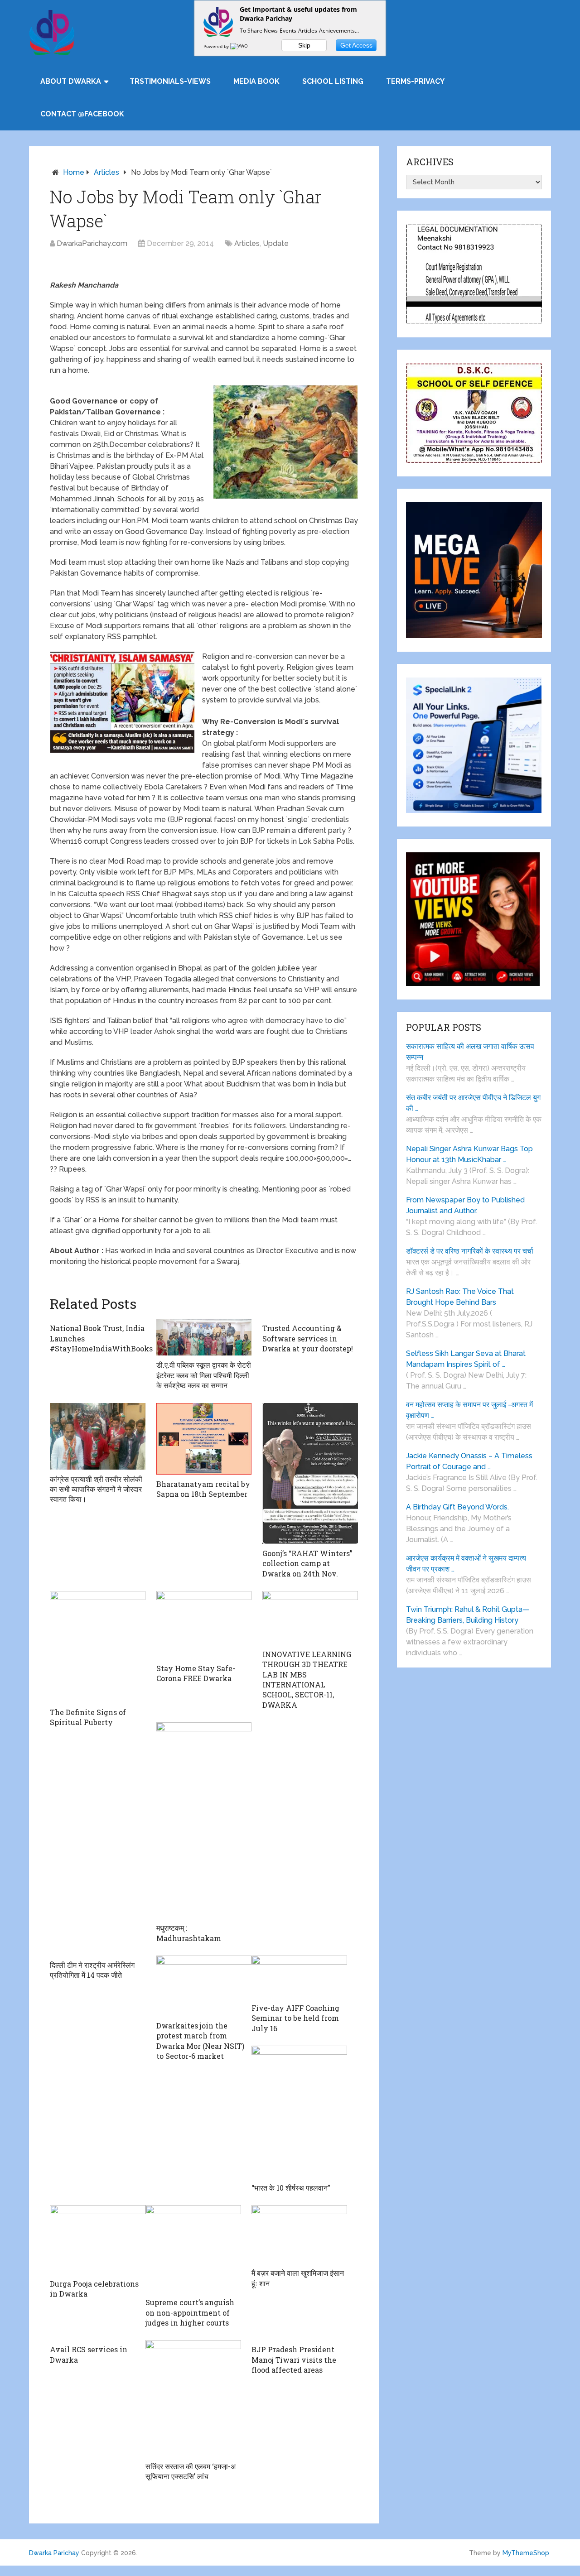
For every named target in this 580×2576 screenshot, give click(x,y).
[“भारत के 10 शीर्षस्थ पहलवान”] (299, 2112)
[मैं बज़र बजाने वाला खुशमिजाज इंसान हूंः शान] (299, 2234)
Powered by (217, 46)
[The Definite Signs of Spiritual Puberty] (98, 1647)
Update (276, 243)
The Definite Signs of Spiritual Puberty (88, 1717)
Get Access (356, 45)
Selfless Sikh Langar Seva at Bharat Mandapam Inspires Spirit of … (466, 1359)
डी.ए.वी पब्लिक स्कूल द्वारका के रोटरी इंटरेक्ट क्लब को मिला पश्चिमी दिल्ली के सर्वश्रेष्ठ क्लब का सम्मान (204, 1375)
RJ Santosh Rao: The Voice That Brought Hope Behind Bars (460, 1297)
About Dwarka (71, 81)
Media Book (256, 81)
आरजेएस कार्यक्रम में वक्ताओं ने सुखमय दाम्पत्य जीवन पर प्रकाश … (466, 1564)
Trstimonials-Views (170, 81)
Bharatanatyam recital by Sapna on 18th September (203, 1489)
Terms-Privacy (415, 81)
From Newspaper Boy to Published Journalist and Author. (465, 1205)
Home (74, 172)
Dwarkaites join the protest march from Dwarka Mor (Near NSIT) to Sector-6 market (200, 2041)
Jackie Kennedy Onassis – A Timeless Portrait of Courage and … (469, 1461)
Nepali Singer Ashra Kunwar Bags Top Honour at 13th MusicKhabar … (469, 1154)
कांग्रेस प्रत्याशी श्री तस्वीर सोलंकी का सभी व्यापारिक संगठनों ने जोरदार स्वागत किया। (96, 1489)
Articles (106, 172)
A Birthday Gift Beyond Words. (457, 1507)
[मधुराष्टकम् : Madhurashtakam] (204, 1820)
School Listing (333, 81)
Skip (304, 45)
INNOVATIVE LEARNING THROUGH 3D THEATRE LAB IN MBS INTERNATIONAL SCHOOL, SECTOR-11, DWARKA (307, 1680)
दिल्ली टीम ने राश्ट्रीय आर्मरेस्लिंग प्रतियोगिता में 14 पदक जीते (92, 1970)
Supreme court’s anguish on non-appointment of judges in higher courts (190, 2312)
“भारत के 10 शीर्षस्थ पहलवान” (291, 2188)
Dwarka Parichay (54, 2553)
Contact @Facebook (82, 114)
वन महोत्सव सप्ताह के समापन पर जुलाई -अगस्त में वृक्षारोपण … (469, 1410)
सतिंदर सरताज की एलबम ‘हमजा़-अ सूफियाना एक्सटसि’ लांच (191, 2471)
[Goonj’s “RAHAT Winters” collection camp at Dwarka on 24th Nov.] (310, 1473)
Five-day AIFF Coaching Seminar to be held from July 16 (295, 2018)
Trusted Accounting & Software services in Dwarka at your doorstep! (308, 1338)
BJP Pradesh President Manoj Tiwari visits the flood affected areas (294, 2360)
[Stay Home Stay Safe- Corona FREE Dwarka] (204, 1625)
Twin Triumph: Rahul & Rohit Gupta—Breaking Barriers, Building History (468, 1615)
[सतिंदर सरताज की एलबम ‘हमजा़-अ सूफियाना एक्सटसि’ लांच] (193, 2398)
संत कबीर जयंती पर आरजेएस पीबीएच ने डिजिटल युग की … (473, 1103)
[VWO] (240, 46)
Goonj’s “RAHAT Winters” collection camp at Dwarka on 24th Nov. (307, 1563)
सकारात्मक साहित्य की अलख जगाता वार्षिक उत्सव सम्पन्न (470, 1052)
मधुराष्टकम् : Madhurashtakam (189, 1933)
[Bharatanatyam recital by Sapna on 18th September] (204, 1439)
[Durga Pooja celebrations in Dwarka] (98, 2240)
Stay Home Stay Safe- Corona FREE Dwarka (196, 1673)
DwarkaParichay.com (92, 243)
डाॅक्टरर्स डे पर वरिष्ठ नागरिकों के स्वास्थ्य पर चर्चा (470, 1251)
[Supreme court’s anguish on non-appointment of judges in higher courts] (193, 2249)
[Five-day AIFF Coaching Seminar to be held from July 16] (299, 1977)
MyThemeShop (526, 2553)
